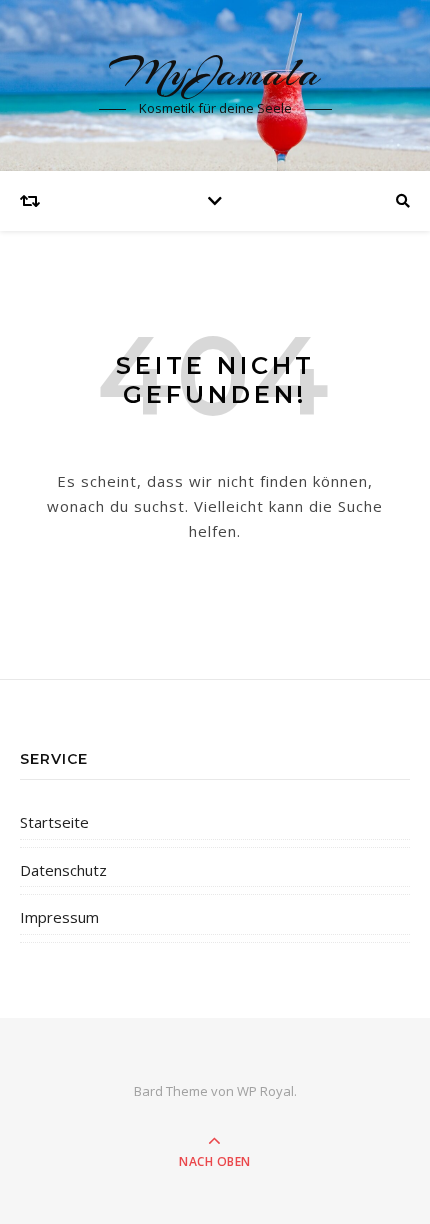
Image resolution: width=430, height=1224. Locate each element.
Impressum (59, 917)
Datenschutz (63, 870)
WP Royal (265, 1091)
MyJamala (215, 72)
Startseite (54, 822)
